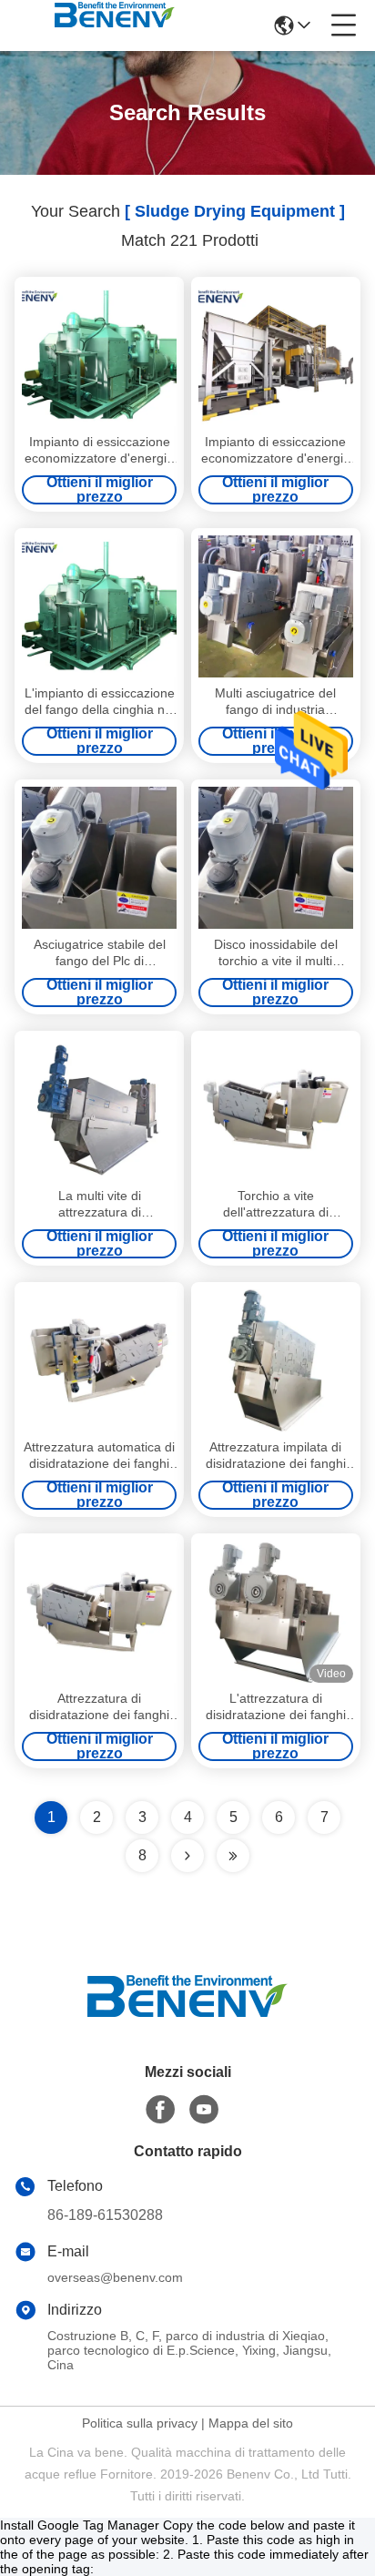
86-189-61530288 (105, 2215)
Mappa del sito (251, 2423)
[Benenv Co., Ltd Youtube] (204, 2110)
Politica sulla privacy (140, 2423)
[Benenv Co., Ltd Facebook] (160, 2110)
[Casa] (187, 2018)
